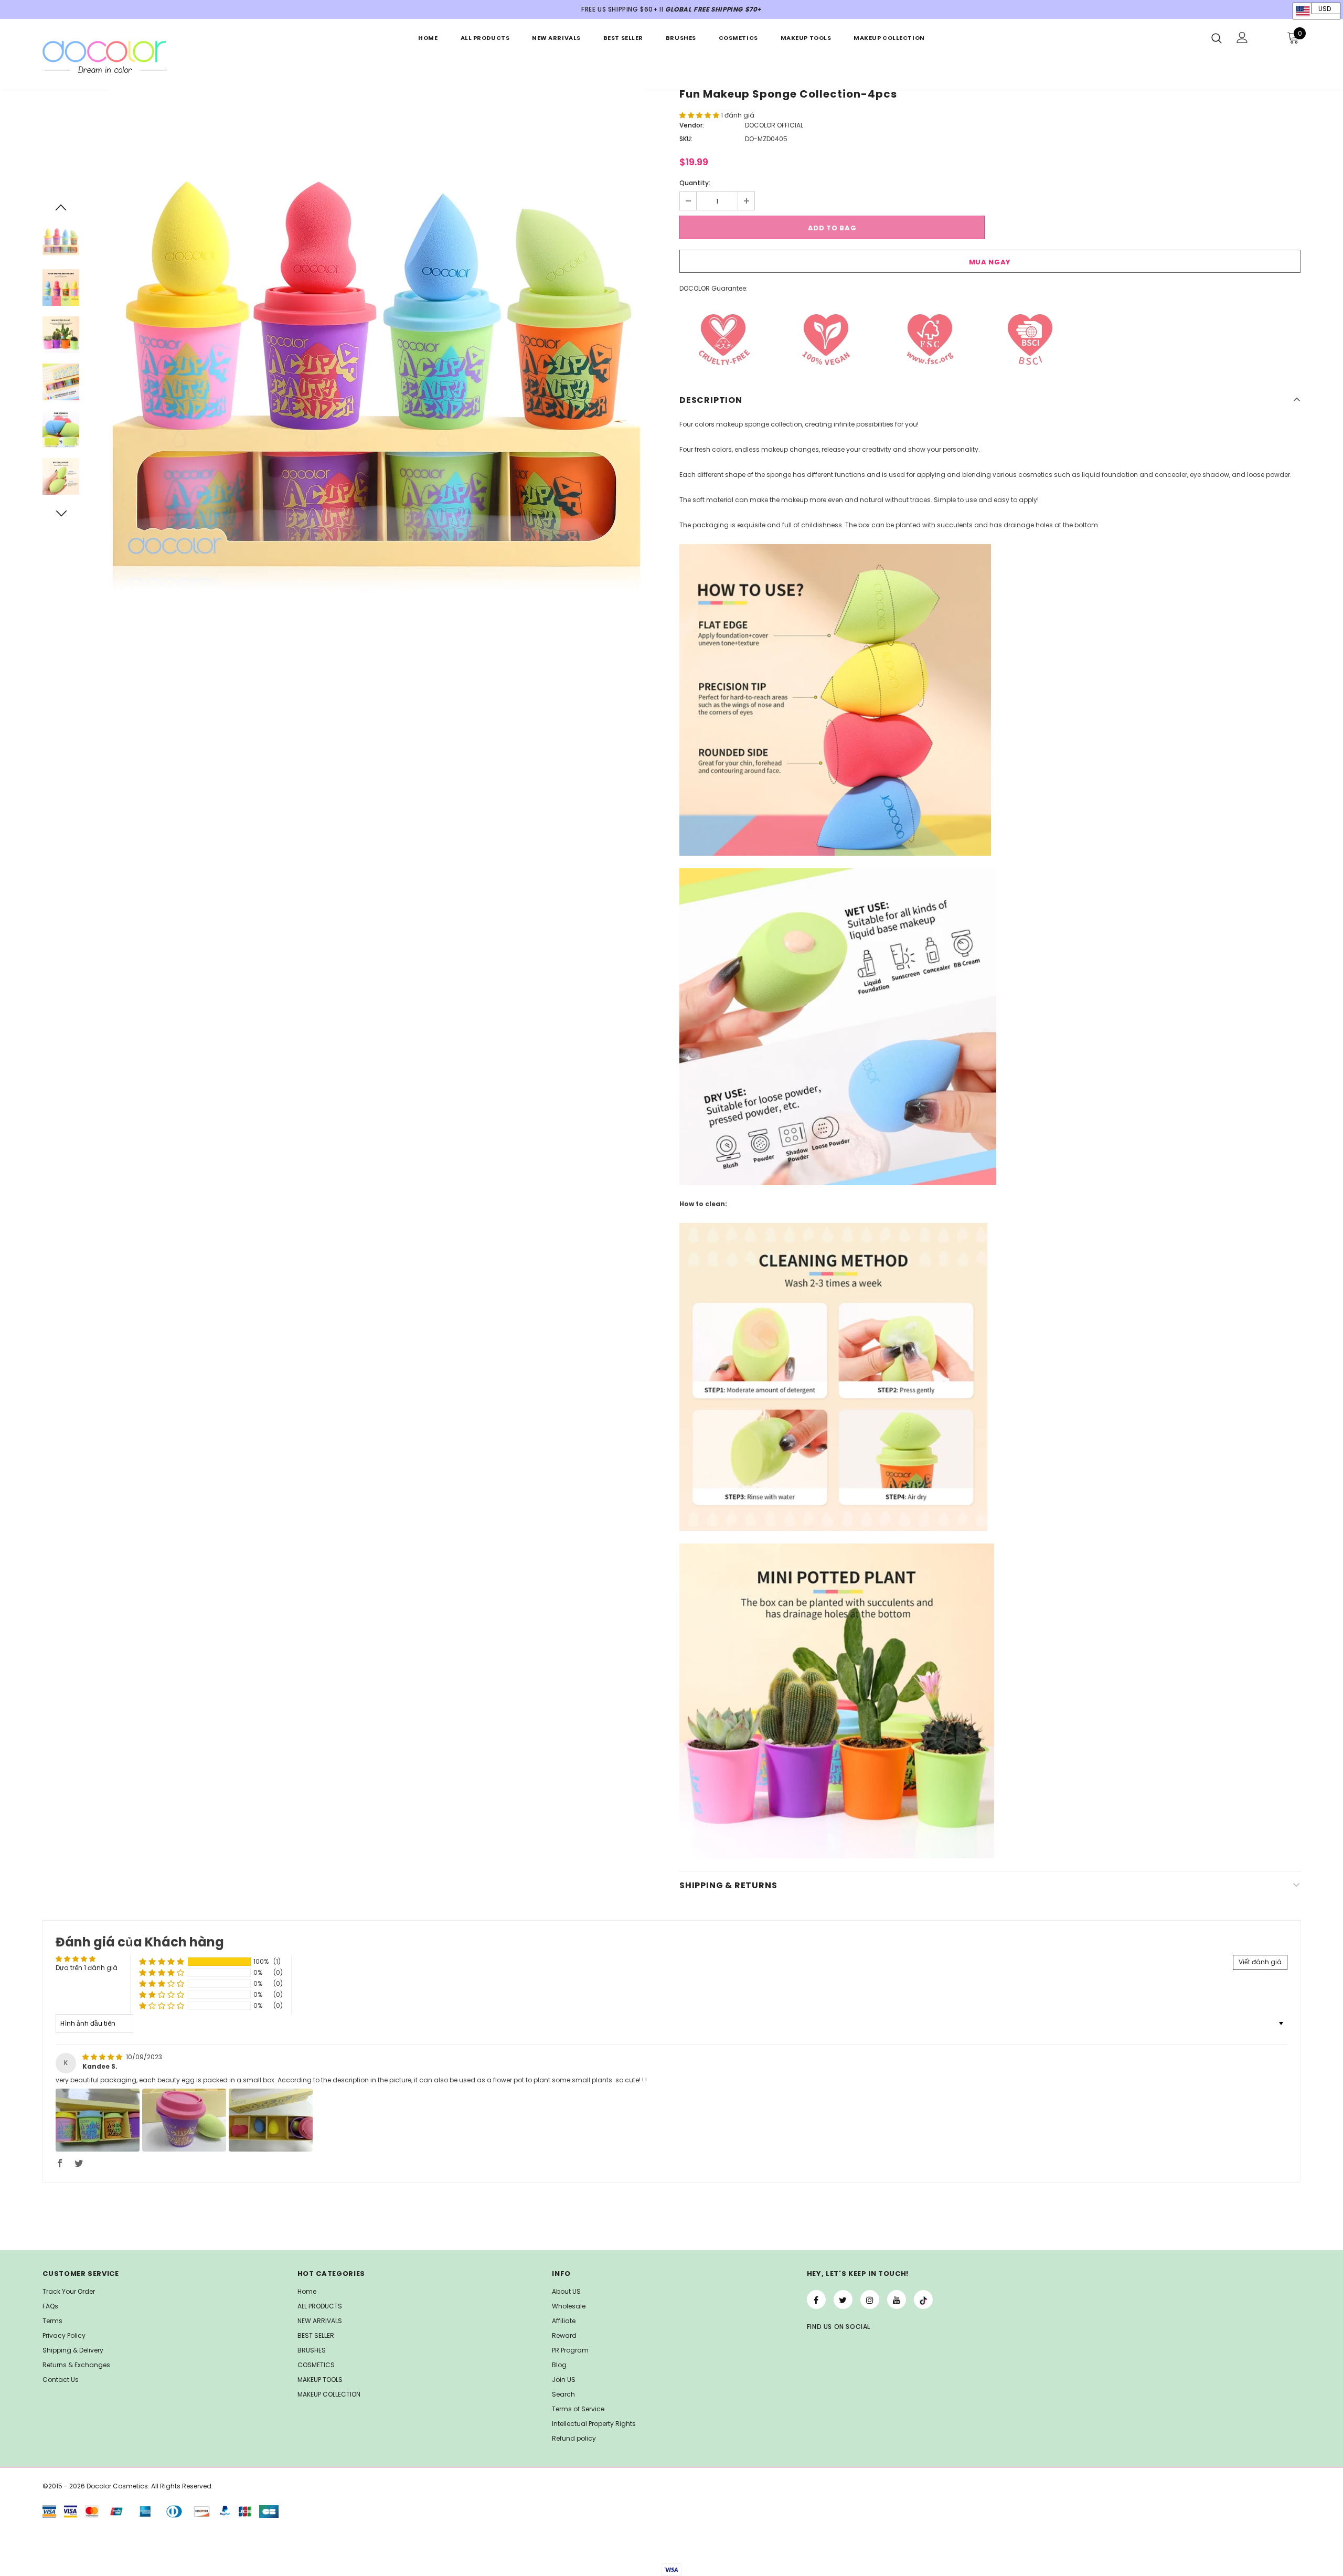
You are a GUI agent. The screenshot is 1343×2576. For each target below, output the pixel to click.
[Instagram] (870, 2300)
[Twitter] (843, 2300)
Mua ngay (990, 262)
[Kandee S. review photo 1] (98, 2120)
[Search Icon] (1217, 38)
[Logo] (104, 57)
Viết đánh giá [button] (1260, 1962)
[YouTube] (897, 2300)
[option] (377, 358)
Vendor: (692, 125)
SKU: (686, 139)
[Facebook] (816, 2300)
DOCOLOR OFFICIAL (774, 125)
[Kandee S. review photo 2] (184, 2120)
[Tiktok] (923, 2300)
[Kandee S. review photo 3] (271, 2120)
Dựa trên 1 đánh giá (87, 1968)
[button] (700, 115)
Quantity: (695, 183)
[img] (103, 2057)
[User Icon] (1242, 38)
